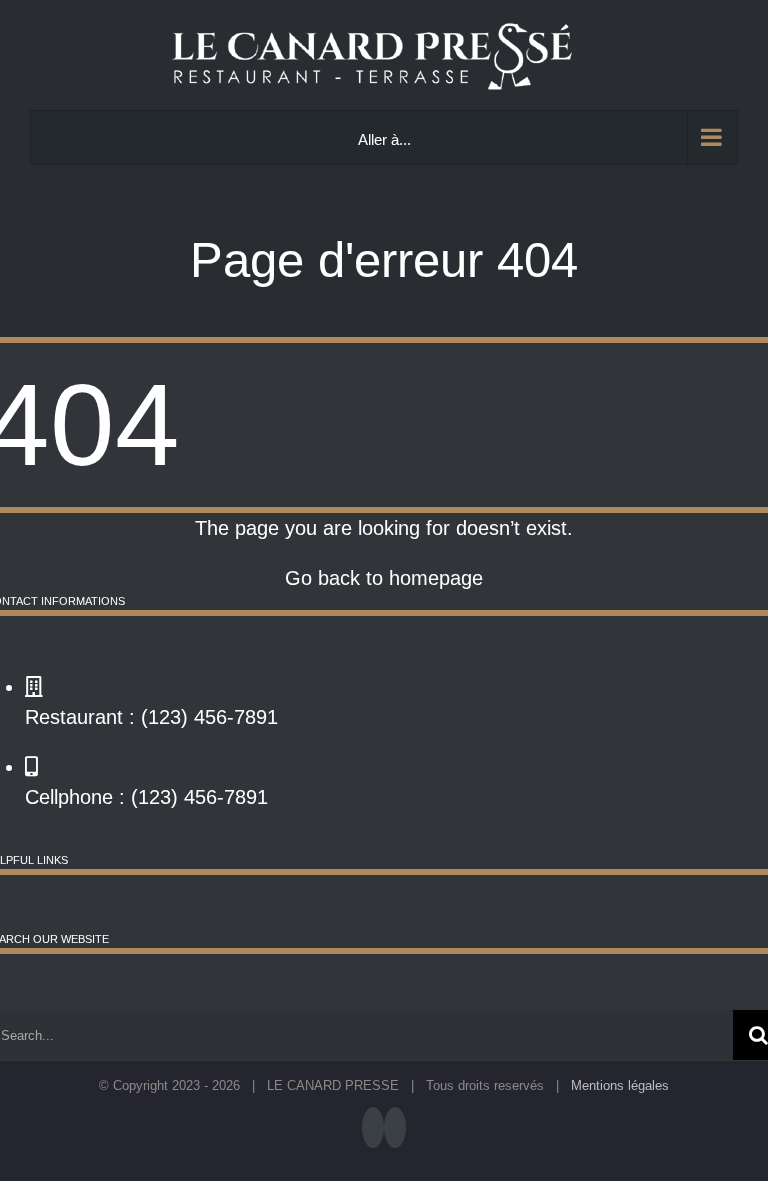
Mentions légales (620, 1085)
